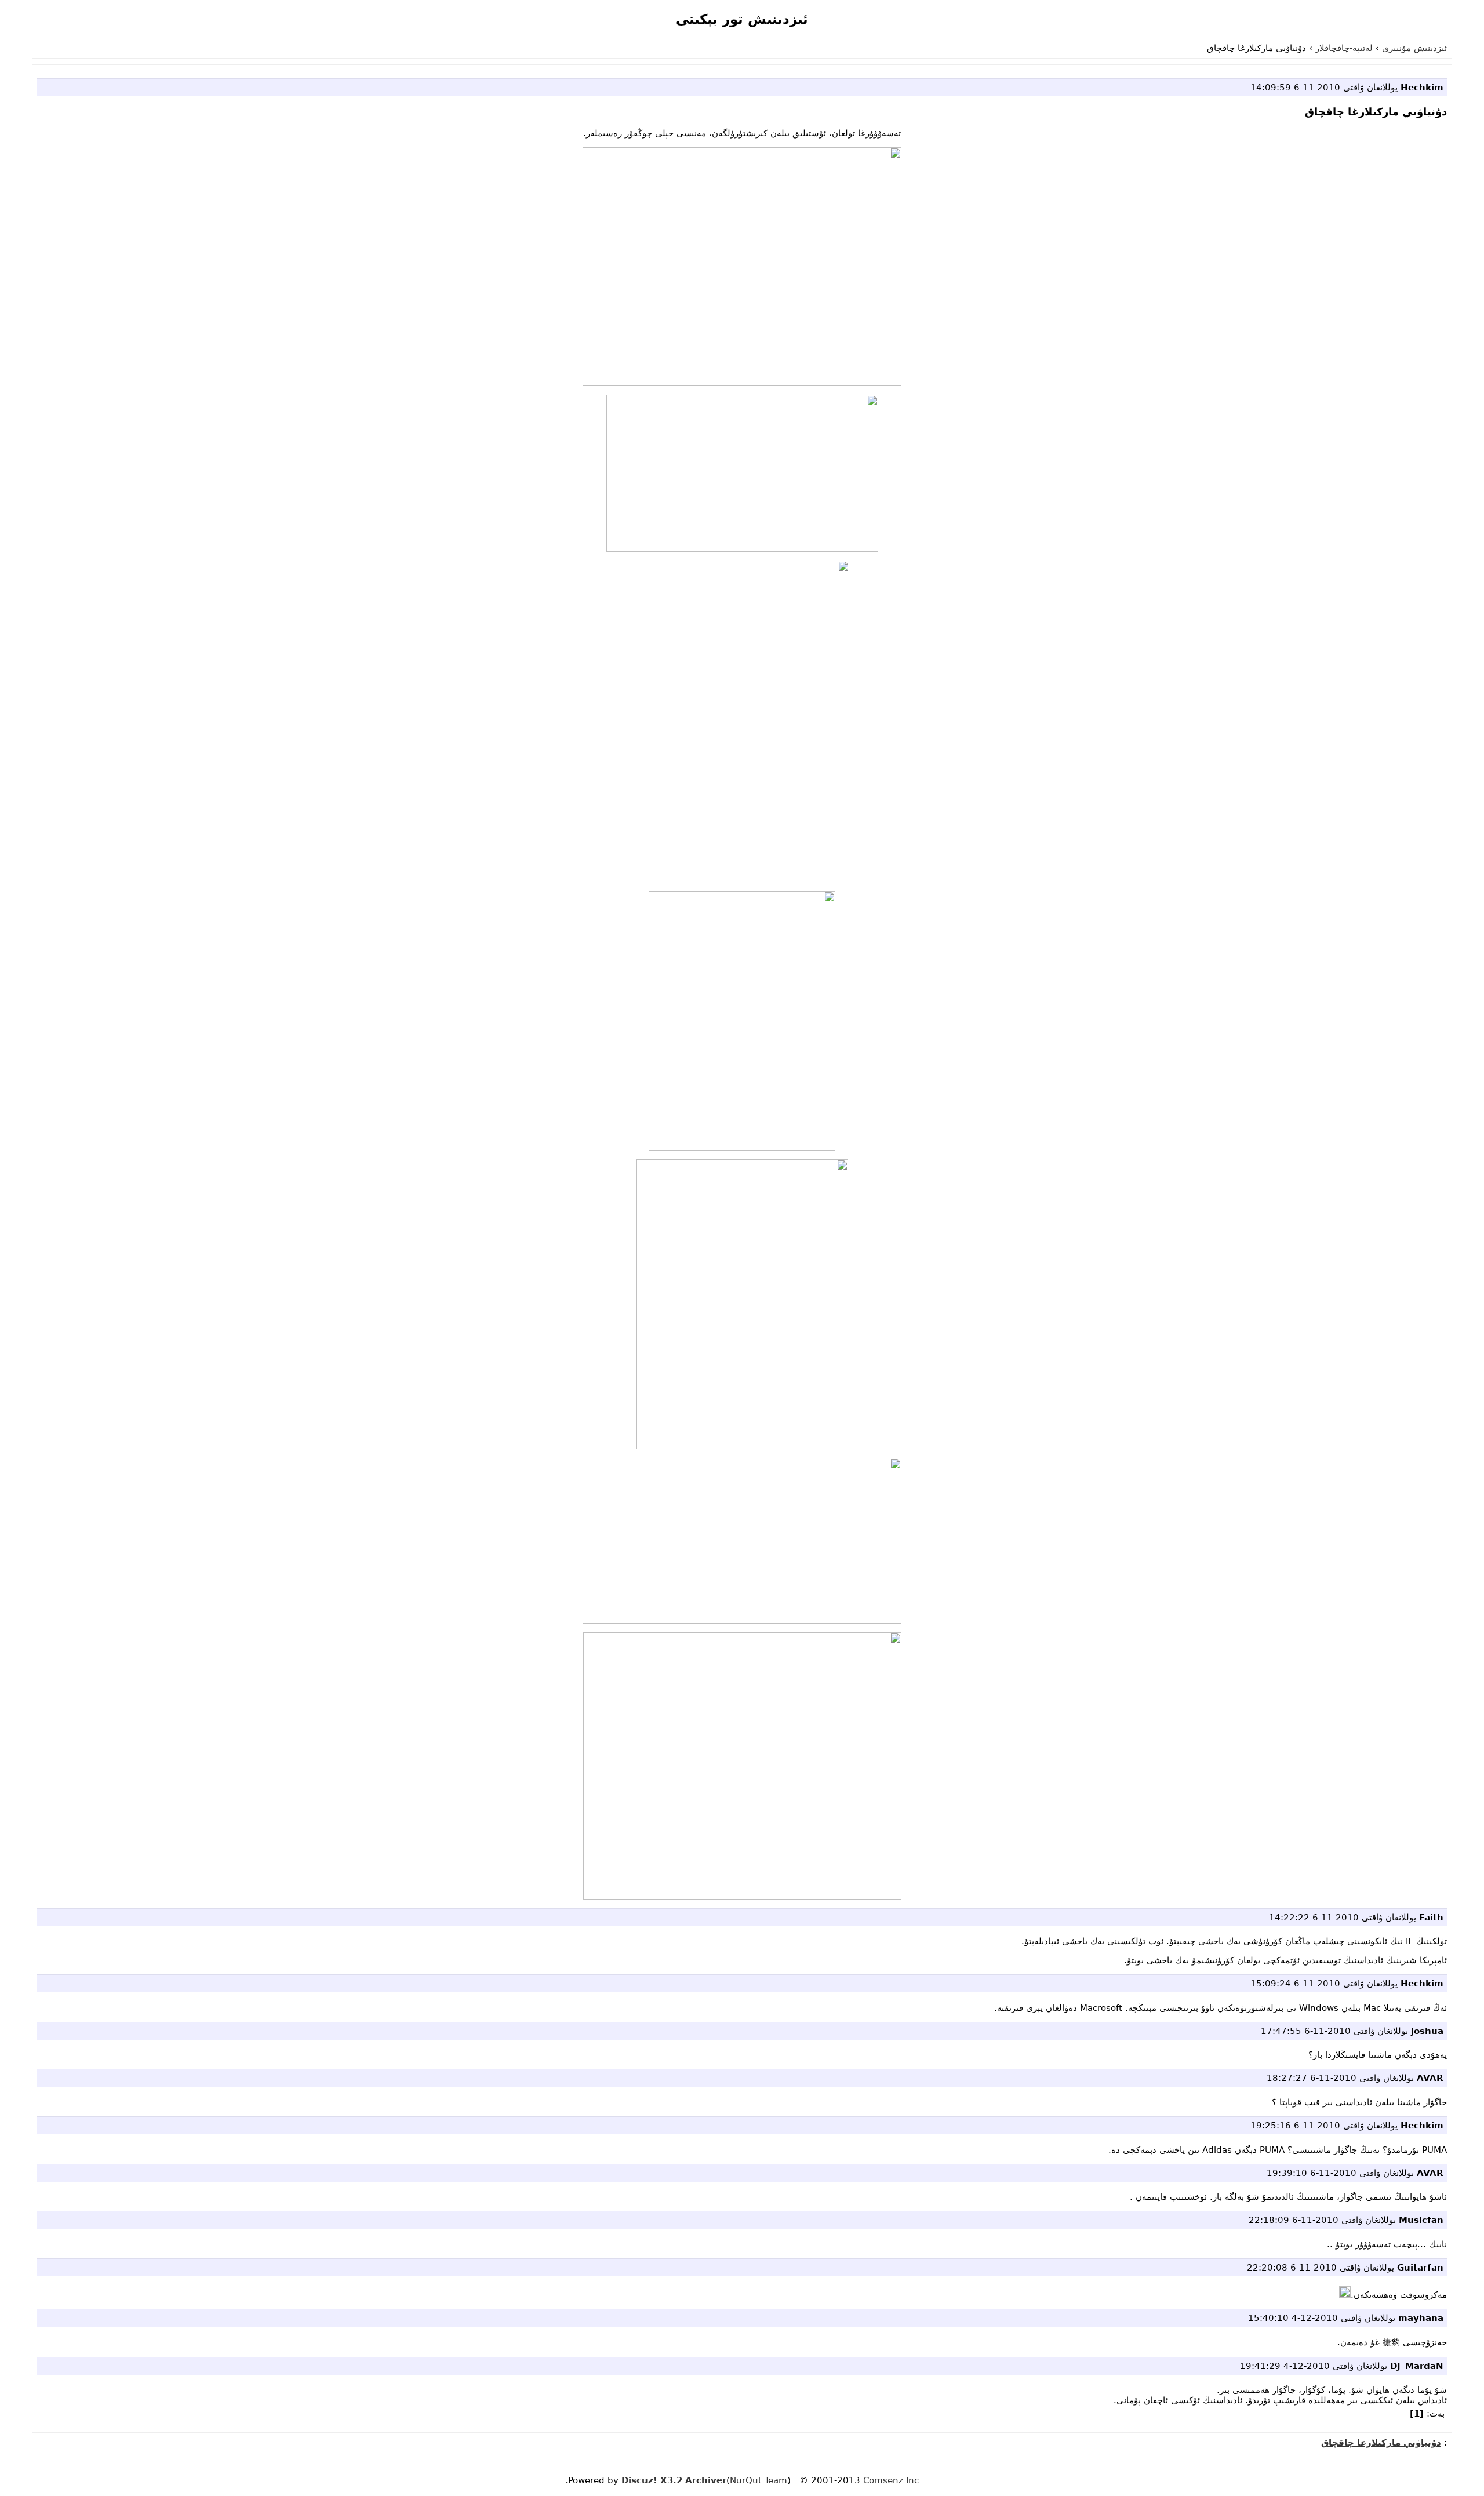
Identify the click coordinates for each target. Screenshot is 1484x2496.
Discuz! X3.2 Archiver (674, 2480)
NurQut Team (759, 2480)
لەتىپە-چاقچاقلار (1344, 48)
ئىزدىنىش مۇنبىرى (1414, 48)
